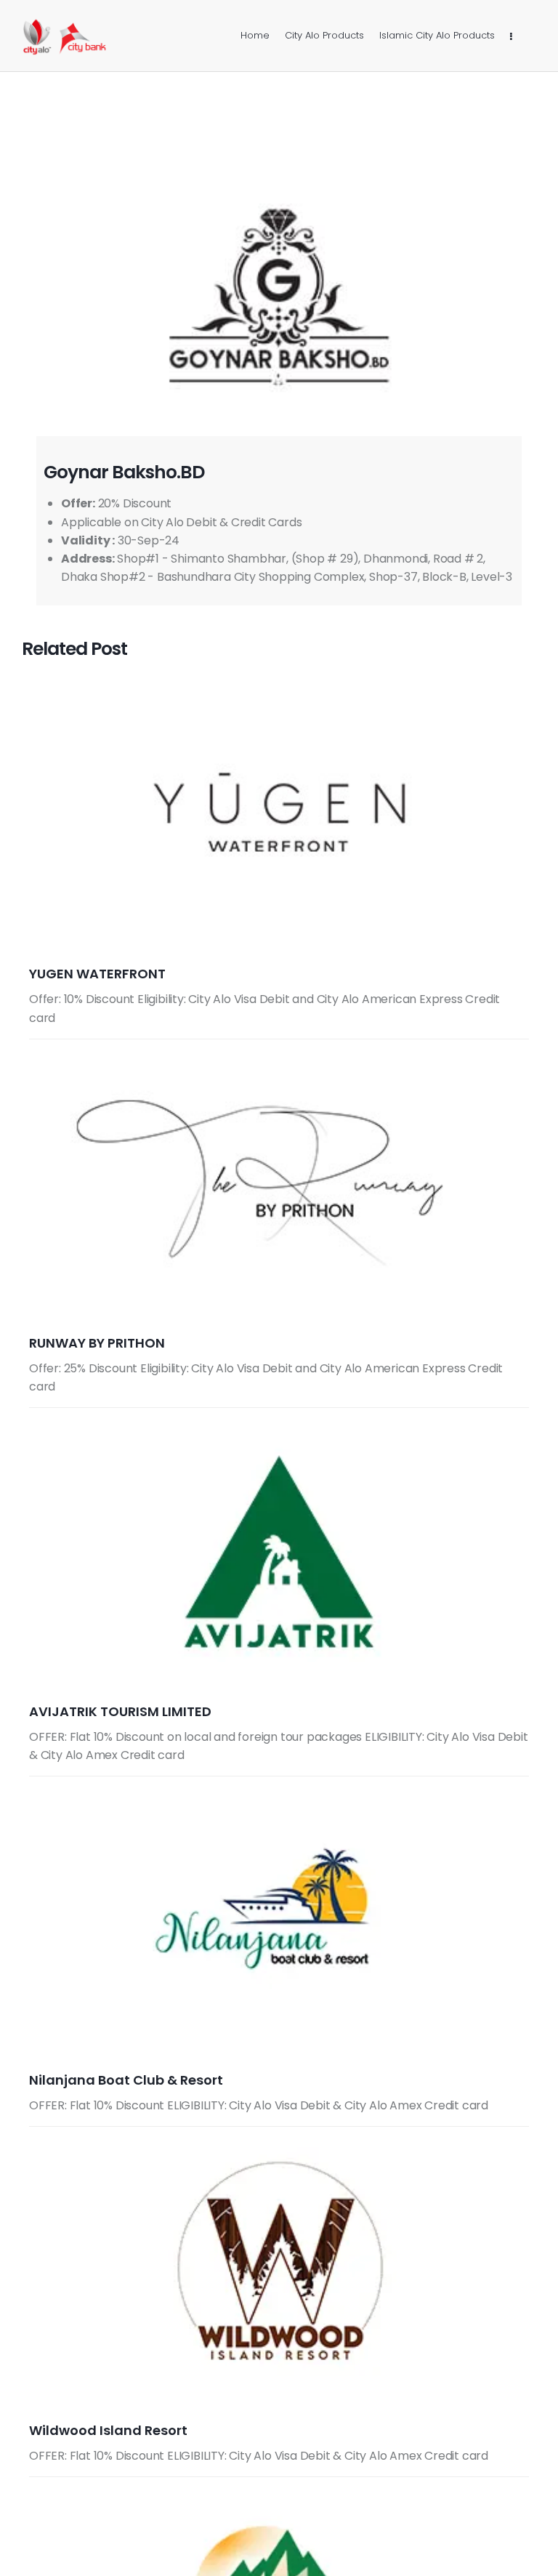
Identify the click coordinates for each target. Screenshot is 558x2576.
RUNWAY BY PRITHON (97, 1343)
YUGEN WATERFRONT (97, 974)
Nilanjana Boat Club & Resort (126, 2080)
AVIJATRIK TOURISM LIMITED (120, 1711)
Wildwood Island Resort (108, 2430)
